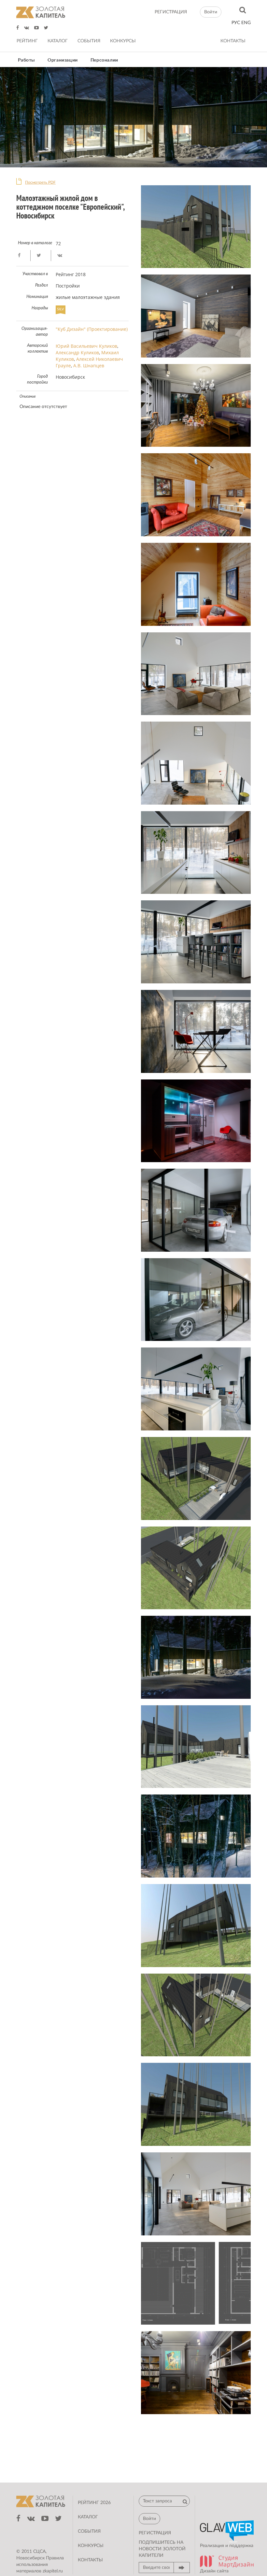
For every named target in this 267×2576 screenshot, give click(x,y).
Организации (63, 60)
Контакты (233, 41)
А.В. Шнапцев (89, 366)
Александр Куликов (77, 352)
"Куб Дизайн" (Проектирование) (92, 329)
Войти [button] (211, 12)
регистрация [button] (155, 2533)
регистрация (171, 12)
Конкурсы (123, 41)
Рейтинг (27, 41)
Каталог (58, 41)
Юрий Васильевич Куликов (86, 346)
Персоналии (104, 60)
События (89, 41)
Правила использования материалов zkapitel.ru (40, 2565)
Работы (27, 60)
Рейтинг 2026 (94, 2503)
